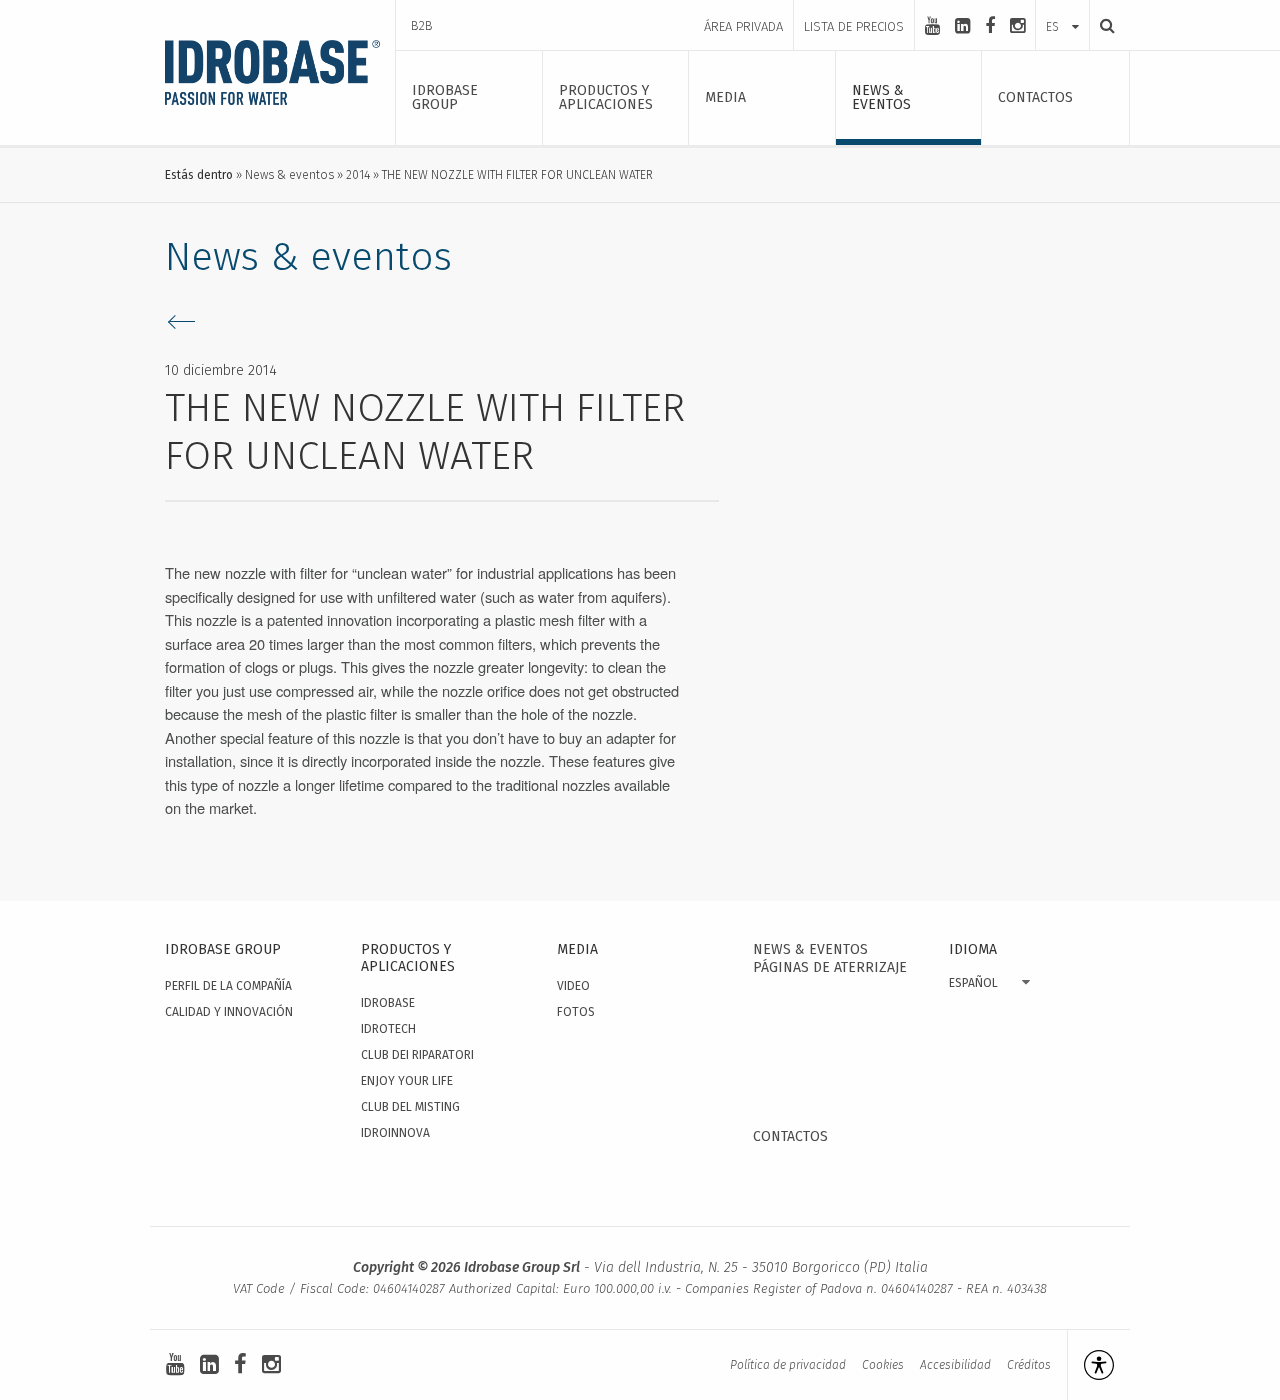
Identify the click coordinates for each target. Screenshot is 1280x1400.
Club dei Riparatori (417, 1055)
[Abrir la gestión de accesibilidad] (1090, 1365)
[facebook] (990, 26)
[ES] (1062, 7)
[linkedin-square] (962, 26)
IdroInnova (395, 1133)
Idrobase (388, 1003)
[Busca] (1102, 25)
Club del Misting (410, 1107)
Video (573, 986)
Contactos (790, 1136)
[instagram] (1017, 26)
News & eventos (289, 175)
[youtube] (932, 26)
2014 (358, 175)
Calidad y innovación (229, 1012)
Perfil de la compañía (228, 986)
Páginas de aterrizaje (830, 967)
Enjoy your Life (407, 1081)
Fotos (576, 1012)
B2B (422, 25)
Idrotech (388, 1029)
